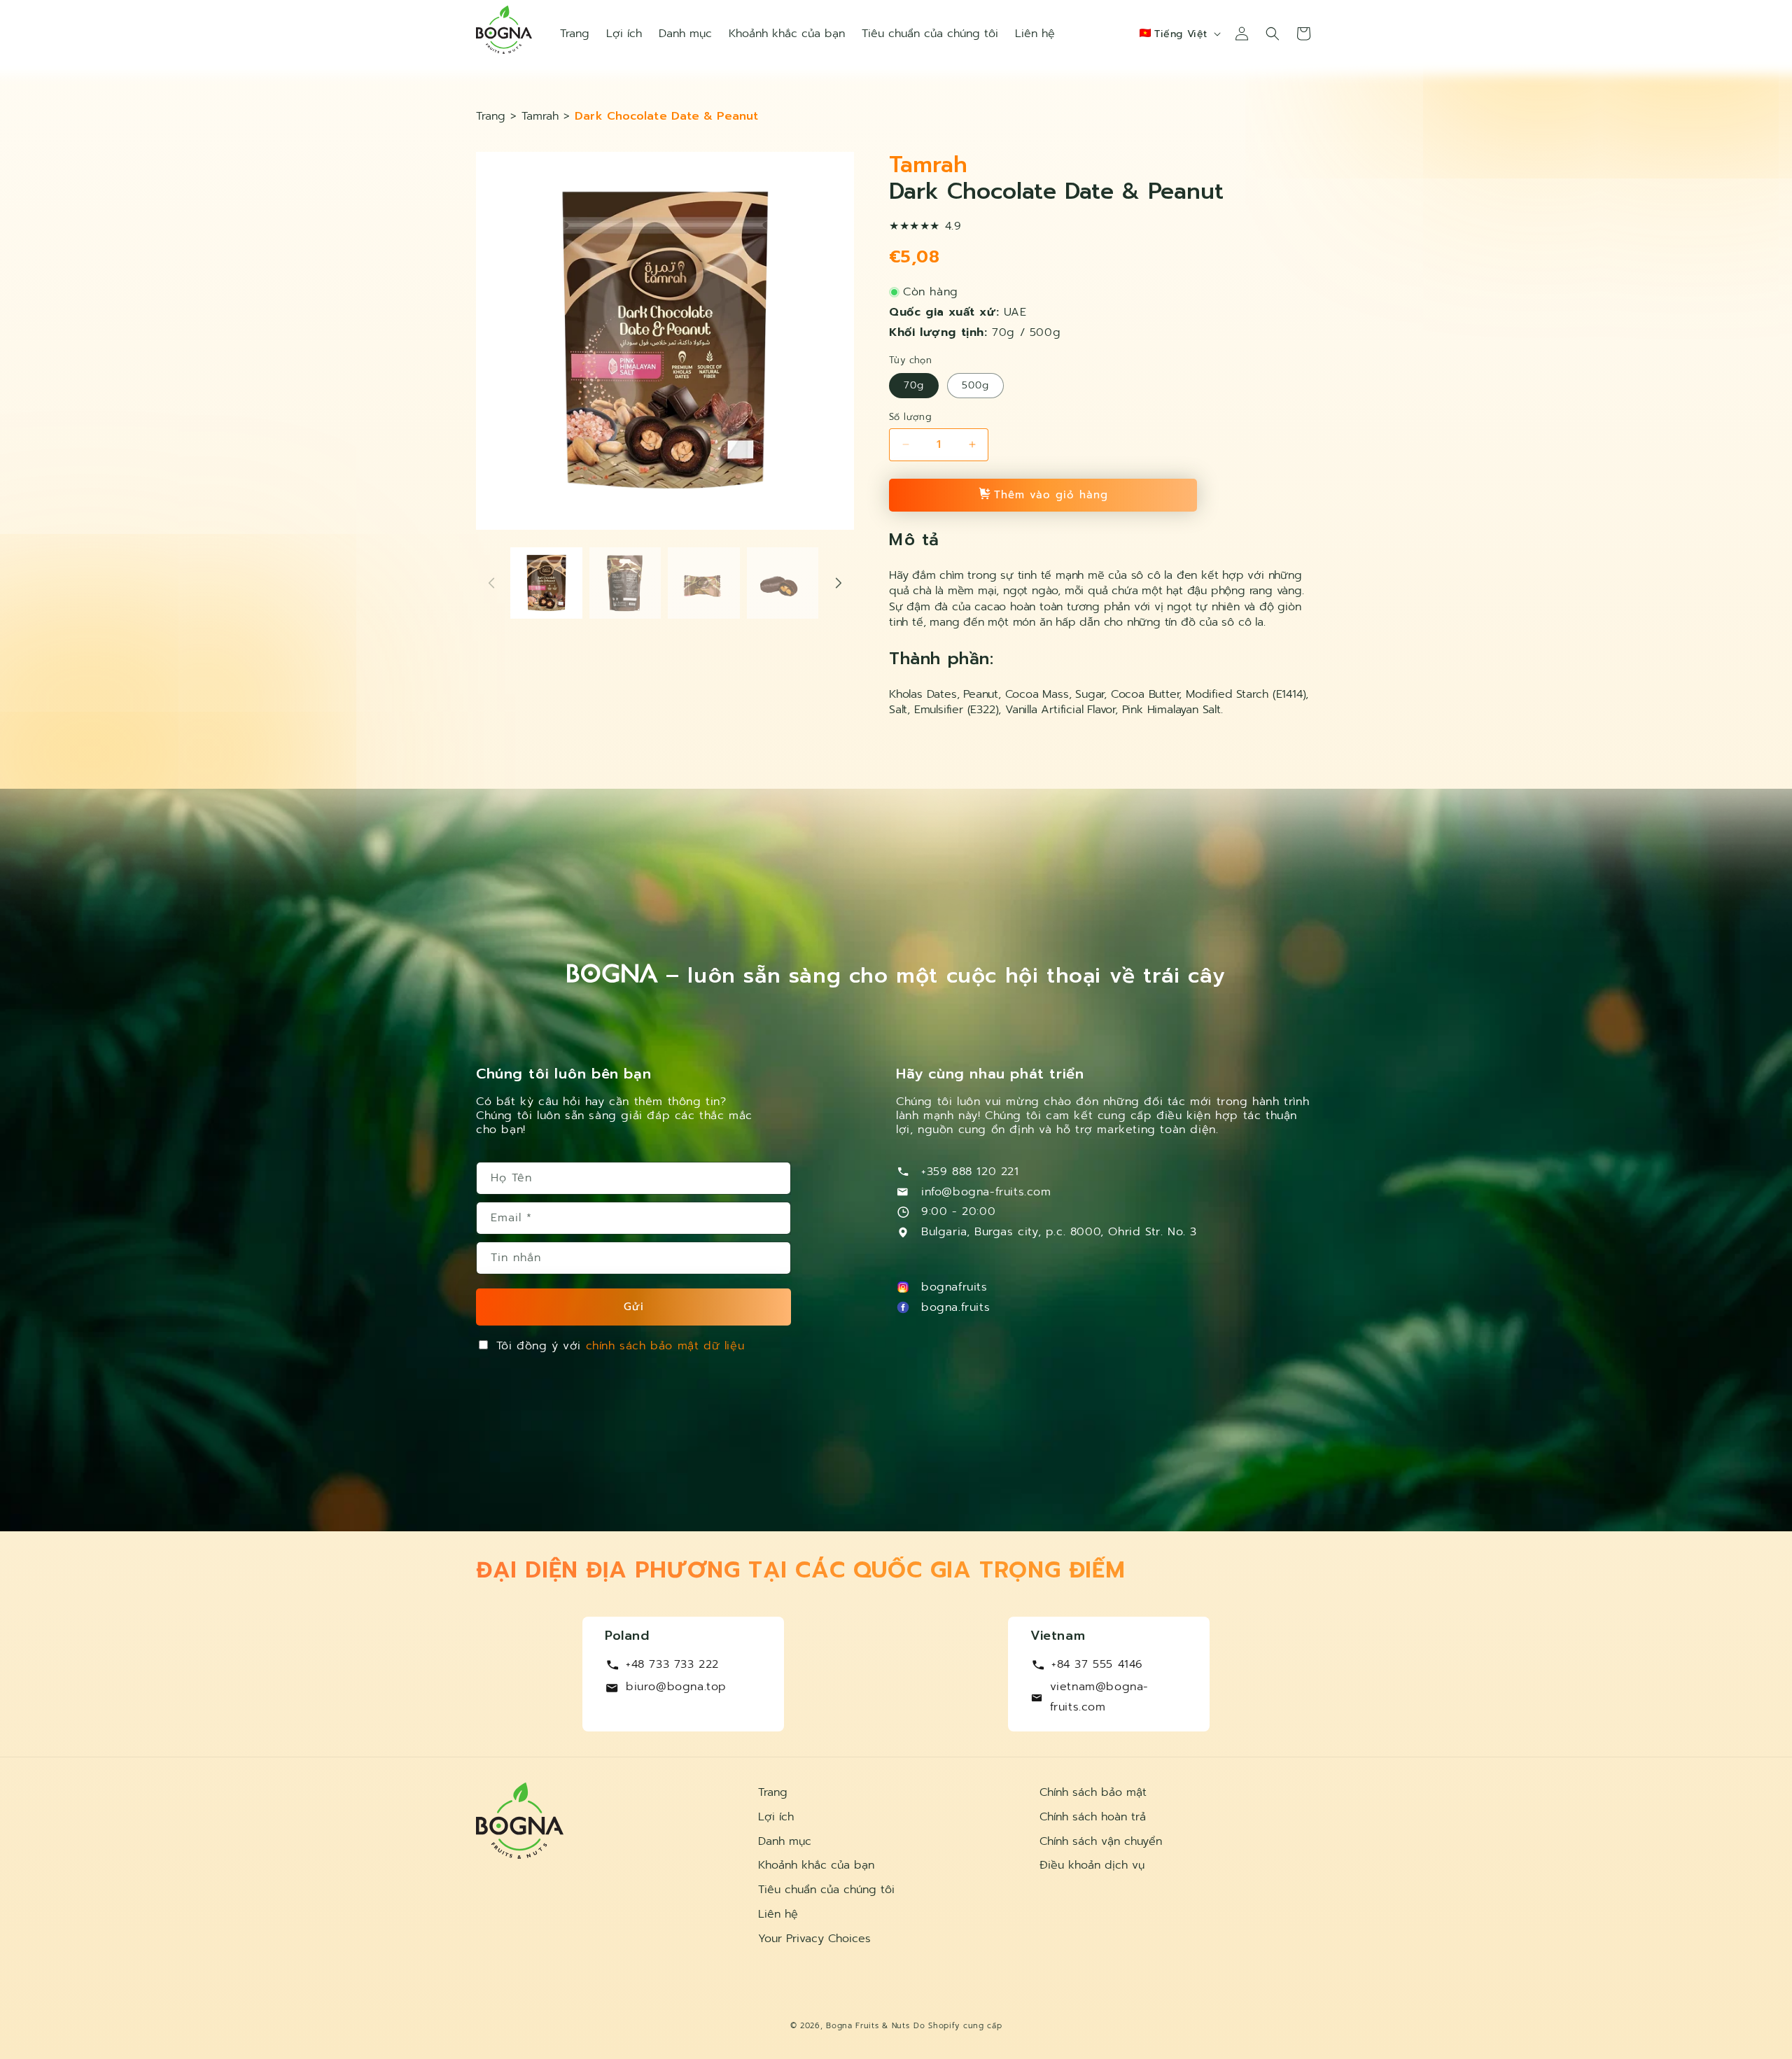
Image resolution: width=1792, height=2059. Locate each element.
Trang (493, 116)
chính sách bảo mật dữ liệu (665, 1346)
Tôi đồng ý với (621, 1346)
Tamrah (540, 116)
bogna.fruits (955, 1307)
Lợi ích (776, 1817)
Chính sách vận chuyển (1101, 1841)
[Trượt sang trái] (491, 583)
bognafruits (954, 1287)
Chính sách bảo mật (1093, 1792)
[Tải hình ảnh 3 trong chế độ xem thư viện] (704, 583)
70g (914, 385)
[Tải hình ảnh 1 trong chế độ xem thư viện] (546, 583)
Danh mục (785, 1841)
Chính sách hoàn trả (1093, 1817)
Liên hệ (778, 1914)
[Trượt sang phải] (839, 583)
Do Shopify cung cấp (958, 2026)
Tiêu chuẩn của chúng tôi (826, 1890)
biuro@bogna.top (676, 1687)
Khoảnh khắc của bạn (816, 1865)
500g (975, 385)
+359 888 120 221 (970, 1172)
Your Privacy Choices (814, 1939)
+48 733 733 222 (672, 1664)
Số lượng (910, 417)
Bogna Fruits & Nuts (868, 2026)
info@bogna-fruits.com (986, 1192)
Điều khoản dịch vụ (1092, 1865)
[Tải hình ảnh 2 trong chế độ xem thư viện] (625, 583)
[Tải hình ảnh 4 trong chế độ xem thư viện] (783, 583)
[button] (1273, 34)
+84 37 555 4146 (1097, 1664)
